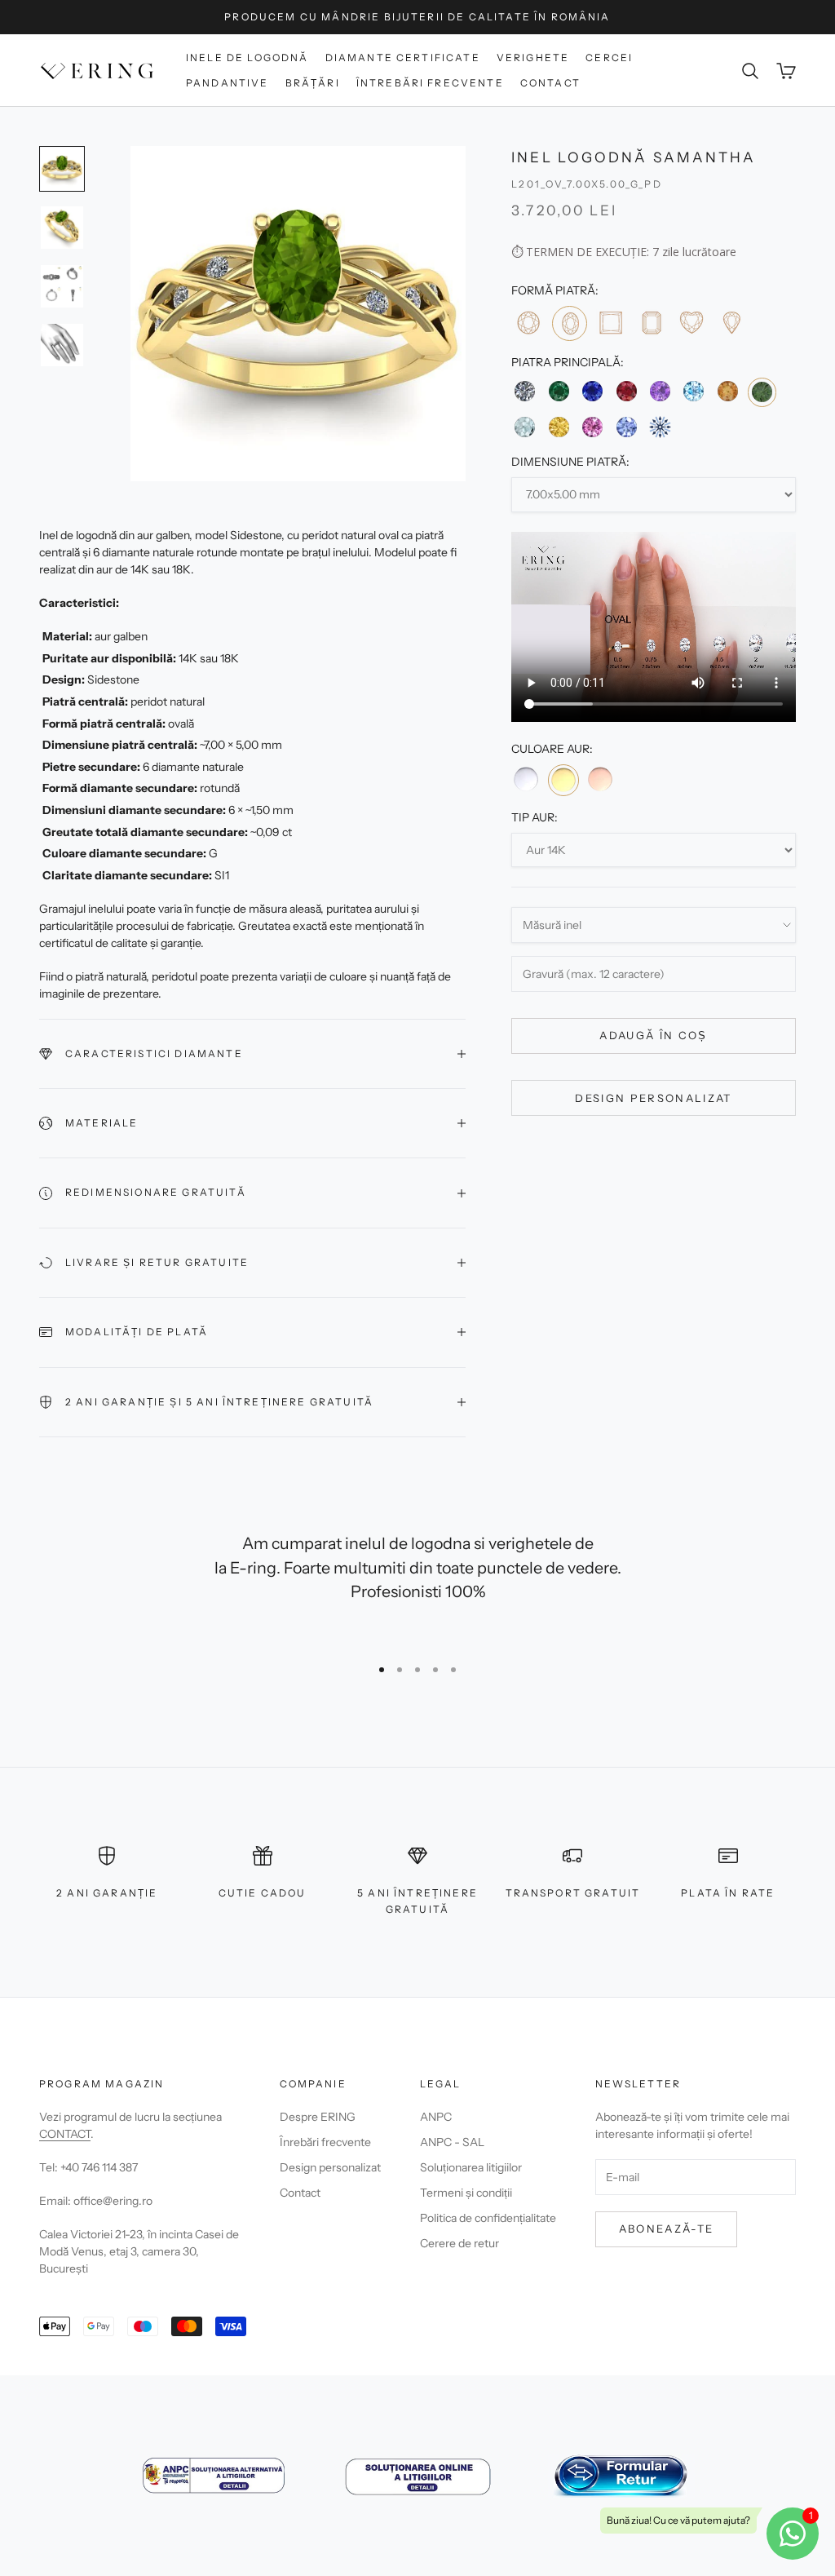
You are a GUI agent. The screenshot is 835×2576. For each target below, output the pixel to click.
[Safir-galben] (559, 427)
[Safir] (592, 391)
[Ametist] (660, 391)
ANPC (436, 2117)
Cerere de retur (459, 2243)
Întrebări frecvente (430, 83)
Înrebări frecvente (325, 2142)
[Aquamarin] (525, 427)
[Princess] (610, 323)
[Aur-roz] (600, 779)
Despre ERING (318, 2117)
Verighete (533, 58)
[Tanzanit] (626, 427)
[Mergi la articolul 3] (62, 286)
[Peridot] (762, 392)
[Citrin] (727, 391)
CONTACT (65, 2134)
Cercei (609, 58)
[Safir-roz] (592, 427)
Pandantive (228, 83)
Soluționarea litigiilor (471, 2167)
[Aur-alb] (526, 779)
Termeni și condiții (466, 2193)
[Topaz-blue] (694, 391)
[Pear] (731, 323)
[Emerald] (650, 323)
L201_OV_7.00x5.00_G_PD (587, 184)
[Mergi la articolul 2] (62, 228)
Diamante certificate (403, 58)
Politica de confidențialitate (488, 2218)
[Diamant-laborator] (660, 427)
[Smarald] (559, 391)
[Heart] (691, 323)
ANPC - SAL (452, 2142)
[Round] (528, 323)
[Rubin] (626, 391)
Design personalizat (653, 1098)
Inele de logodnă (247, 58)
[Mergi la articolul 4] (62, 345)
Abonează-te (667, 2229)
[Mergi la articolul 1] (62, 169)
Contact (550, 83)
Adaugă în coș (653, 1035)
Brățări (313, 83)
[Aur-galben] (563, 780)
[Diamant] (525, 391)
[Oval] (570, 323)
